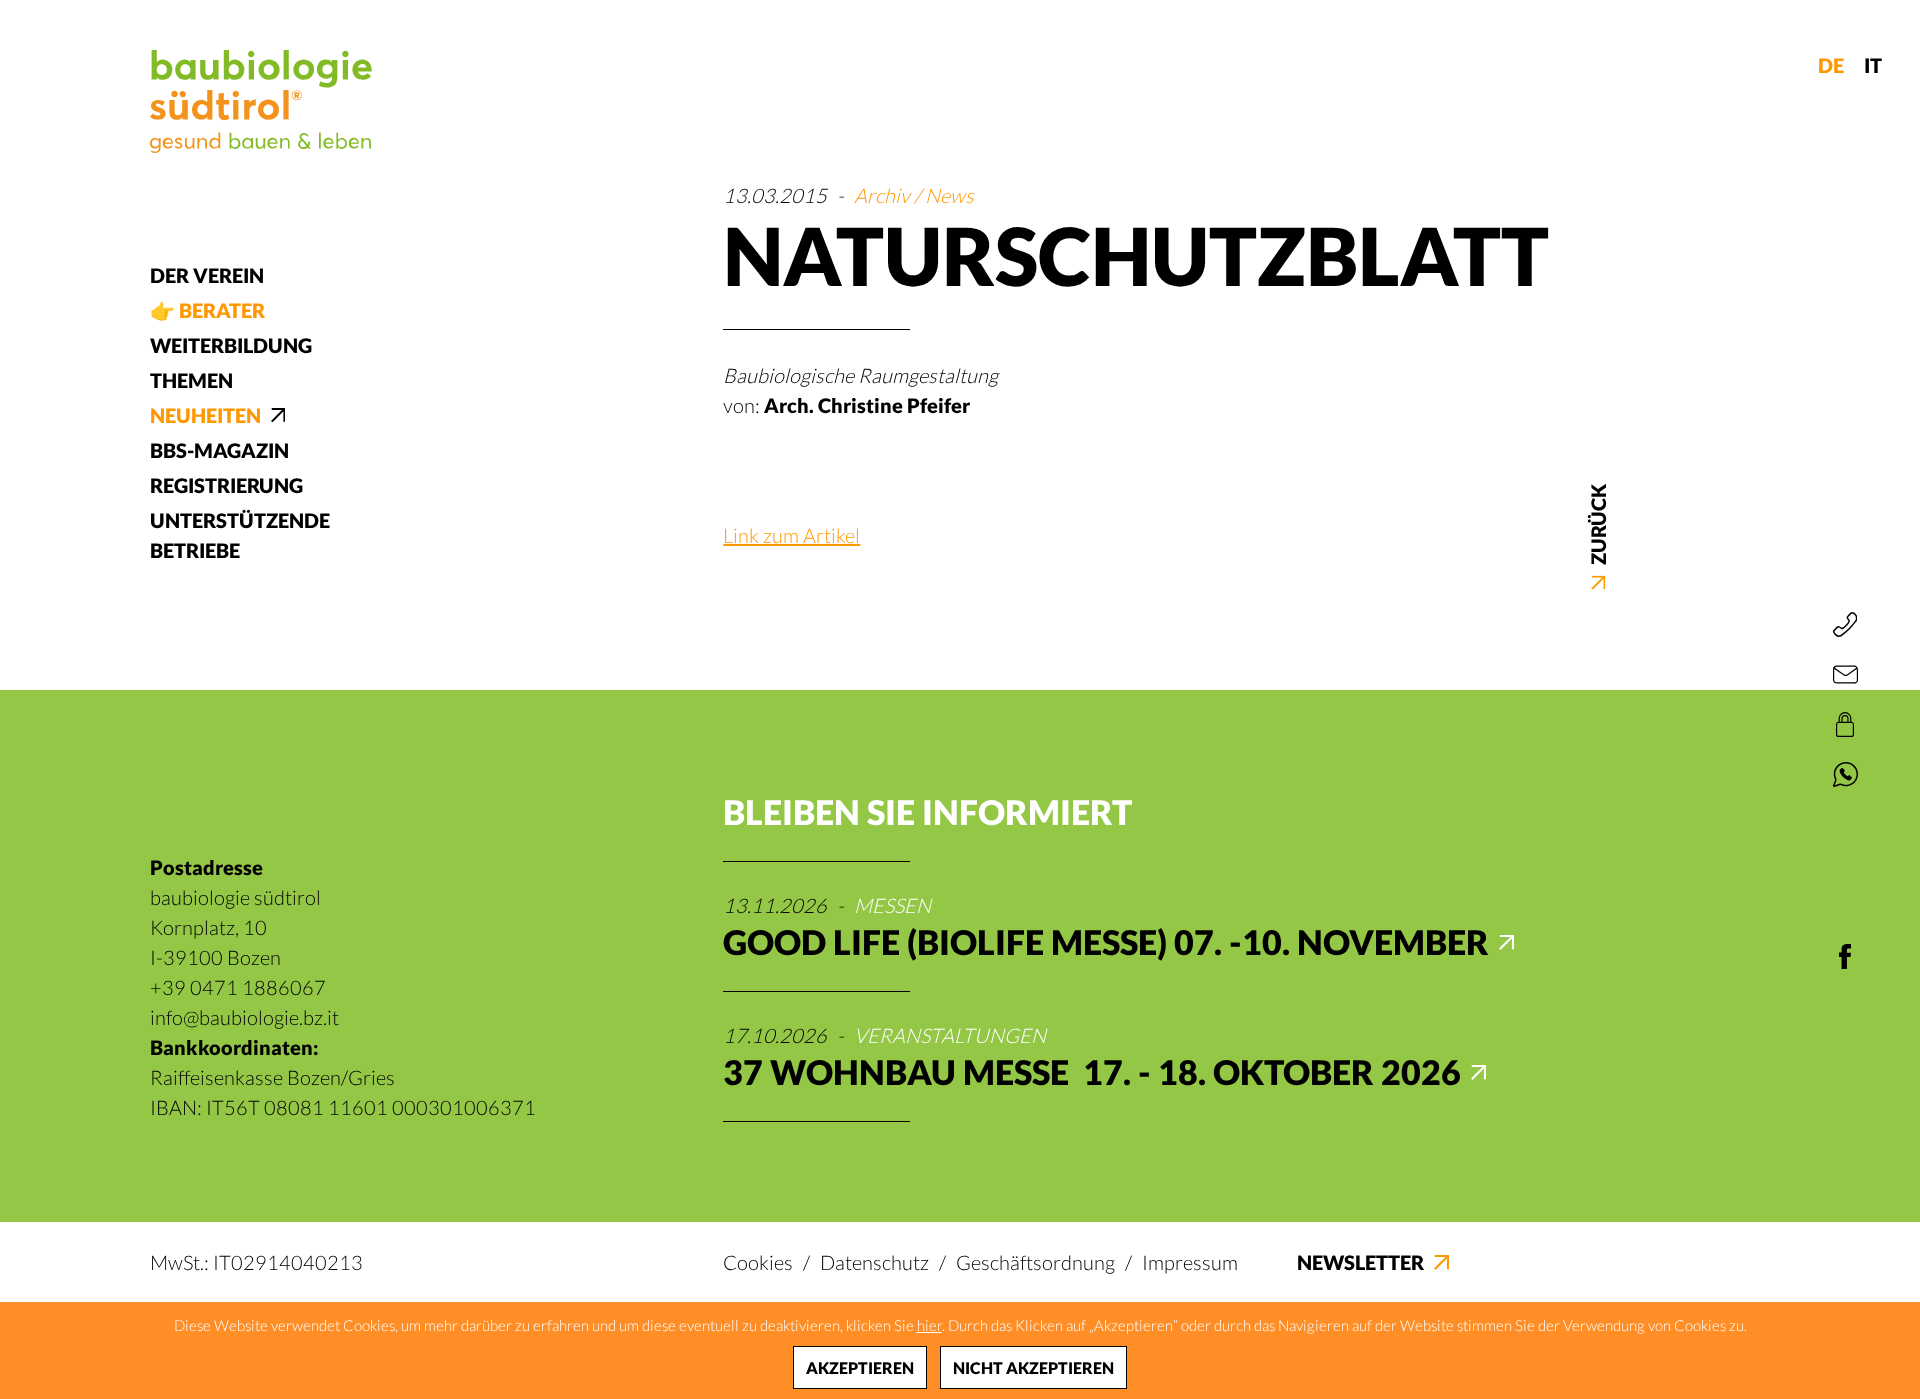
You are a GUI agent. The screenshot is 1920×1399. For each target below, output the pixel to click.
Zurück (1598, 525)
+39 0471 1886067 (238, 987)
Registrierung (226, 485)
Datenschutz (874, 1262)
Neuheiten (205, 415)
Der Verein (207, 275)
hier (929, 1325)
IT (1873, 65)
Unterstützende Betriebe (240, 535)
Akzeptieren (860, 1367)
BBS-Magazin (219, 450)
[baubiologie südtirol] (261, 101)
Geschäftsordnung (1035, 1262)
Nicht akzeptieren (1033, 1367)
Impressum (1190, 1262)
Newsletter (1360, 1262)
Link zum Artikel (791, 535)
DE (1831, 65)
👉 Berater (207, 310)
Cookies (758, 1262)
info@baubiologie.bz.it (244, 1017)
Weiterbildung (231, 345)
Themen (191, 380)
